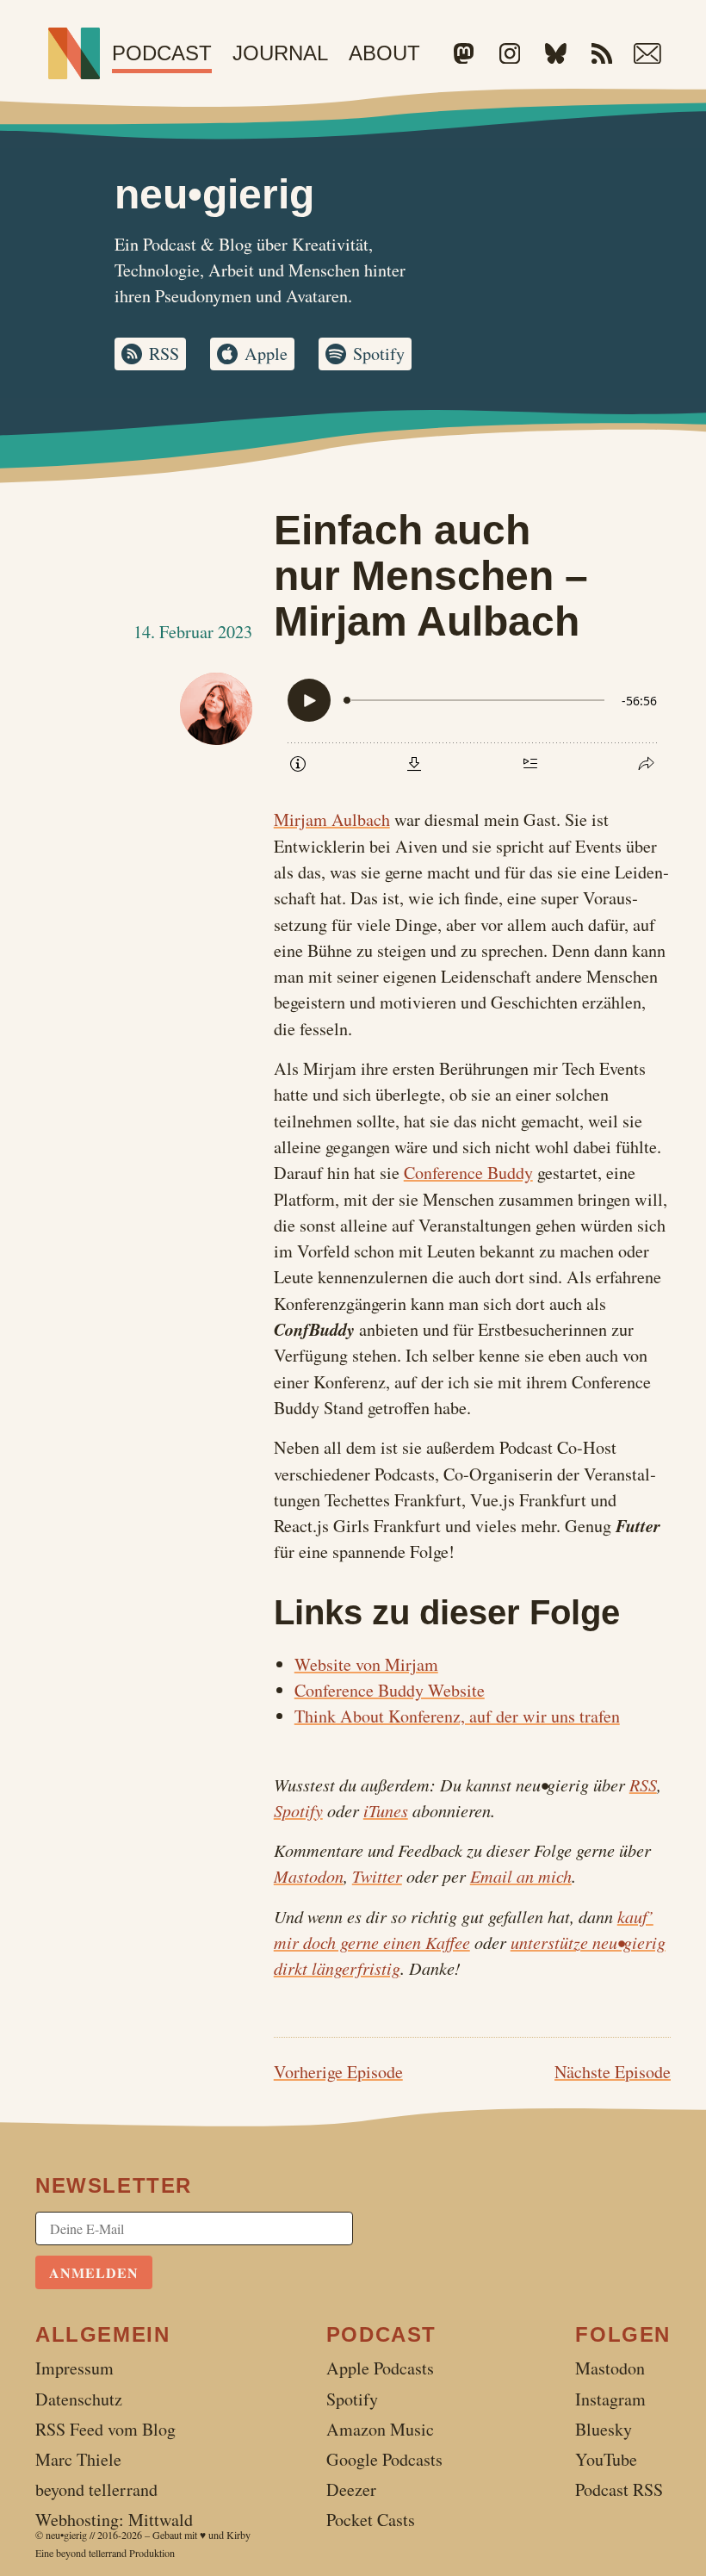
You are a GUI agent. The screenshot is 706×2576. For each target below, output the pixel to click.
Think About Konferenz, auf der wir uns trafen (457, 1716)
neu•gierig (66, 2535)
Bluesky (604, 2429)
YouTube (606, 2459)
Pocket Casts (371, 2520)
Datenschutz (79, 2399)
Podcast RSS (619, 2489)
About (384, 53)
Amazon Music (380, 2429)
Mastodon (309, 1876)
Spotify (379, 354)
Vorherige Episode (338, 2072)
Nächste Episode (613, 2072)
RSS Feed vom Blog (105, 2429)
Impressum (74, 2368)
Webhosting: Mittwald (114, 2520)
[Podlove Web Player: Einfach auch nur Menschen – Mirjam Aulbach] (472, 733)
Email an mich (521, 1876)
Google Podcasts (384, 2459)
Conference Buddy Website (390, 1690)
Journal (280, 53)
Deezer (351, 2489)
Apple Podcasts (380, 2368)
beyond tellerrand (91, 2553)
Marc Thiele (78, 2459)
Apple (266, 354)
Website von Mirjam (366, 1664)
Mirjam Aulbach (332, 819)
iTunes (386, 1810)
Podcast (162, 53)
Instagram (610, 2399)
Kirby (238, 2535)
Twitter (377, 1876)
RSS (164, 354)
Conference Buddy (468, 1173)
